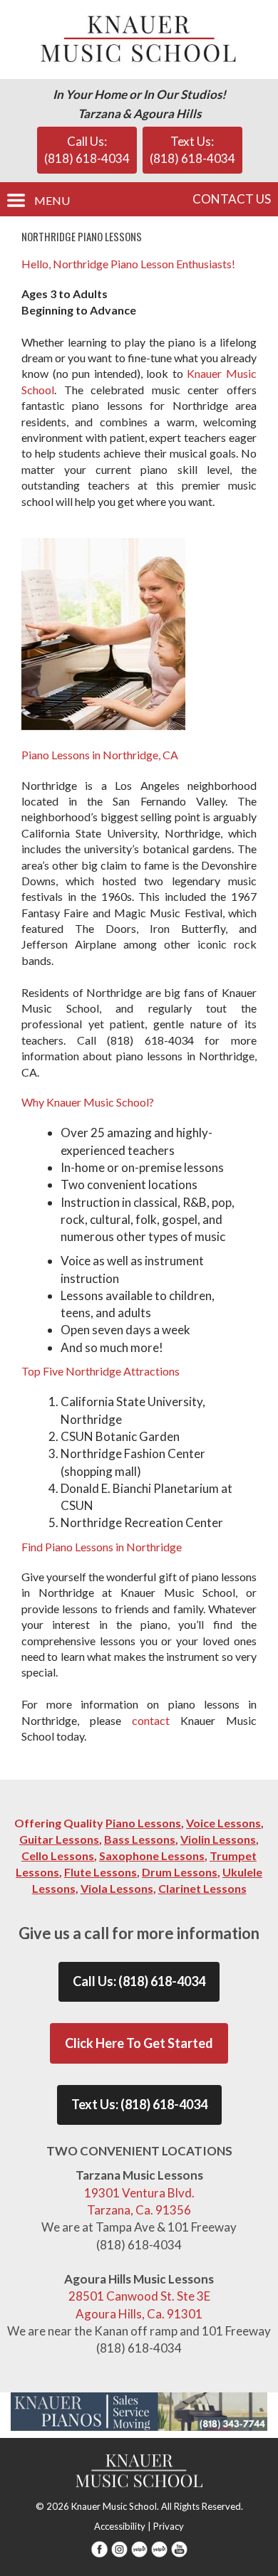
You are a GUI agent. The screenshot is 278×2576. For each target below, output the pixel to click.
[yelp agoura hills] (159, 2548)
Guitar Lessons (59, 1839)
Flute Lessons (101, 1872)
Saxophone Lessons (152, 1856)
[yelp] (139, 2548)
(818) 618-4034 (162, 1981)
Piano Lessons (143, 1823)
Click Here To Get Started (139, 2043)
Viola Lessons (117, 1888)
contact (151, 1720)
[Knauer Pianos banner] (139, 2410)
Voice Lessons (223, 1823)
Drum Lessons (180, 1872)
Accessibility (120, 2526)
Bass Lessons (140, 1839)
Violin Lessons (218, 1839)
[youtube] (179, 2548)
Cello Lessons (58, 1856)
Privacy (169, 2526)
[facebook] (99, 2548)
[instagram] (119, 2548)
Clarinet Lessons (202, 1888)
